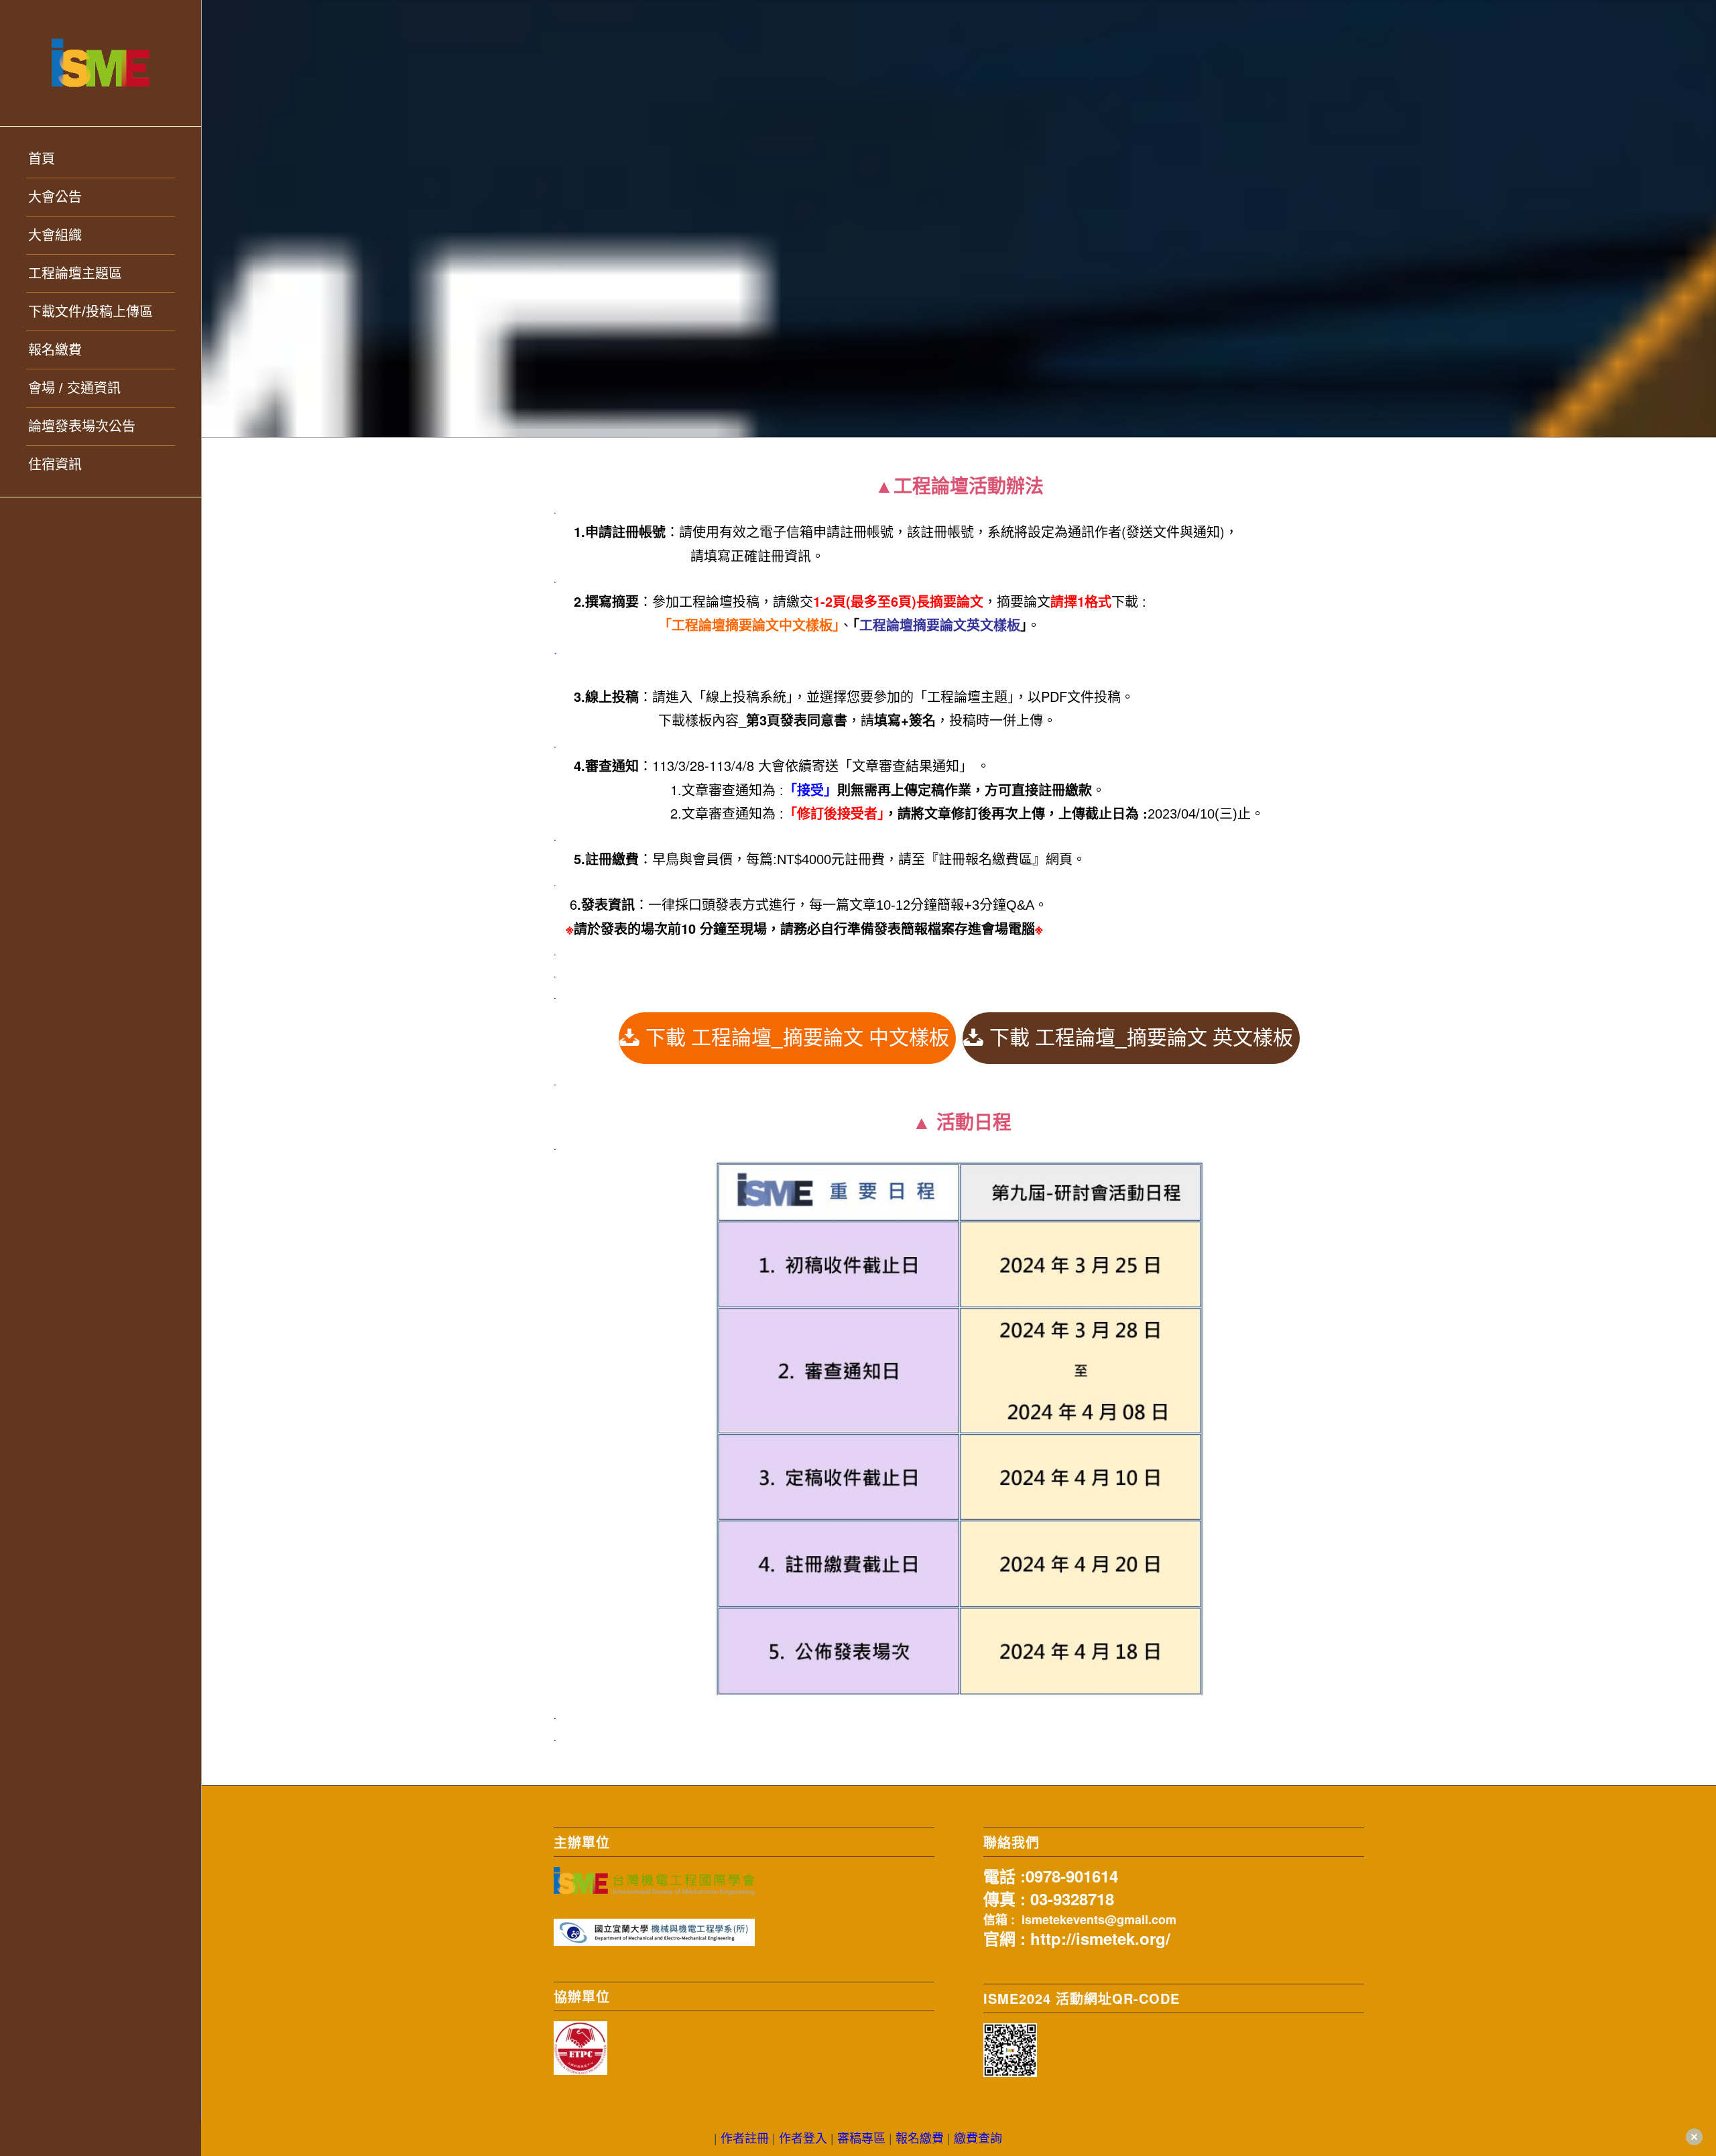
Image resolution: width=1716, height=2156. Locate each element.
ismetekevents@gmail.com (1099, 1919)
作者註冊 (745, 2137)
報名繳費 (920, 2137)
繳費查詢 (978, 2137)
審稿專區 (861, 2137)
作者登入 (803, 2137)
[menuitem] (101, 159)
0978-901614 (1072, 1876)
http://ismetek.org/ (1100, 1938)
